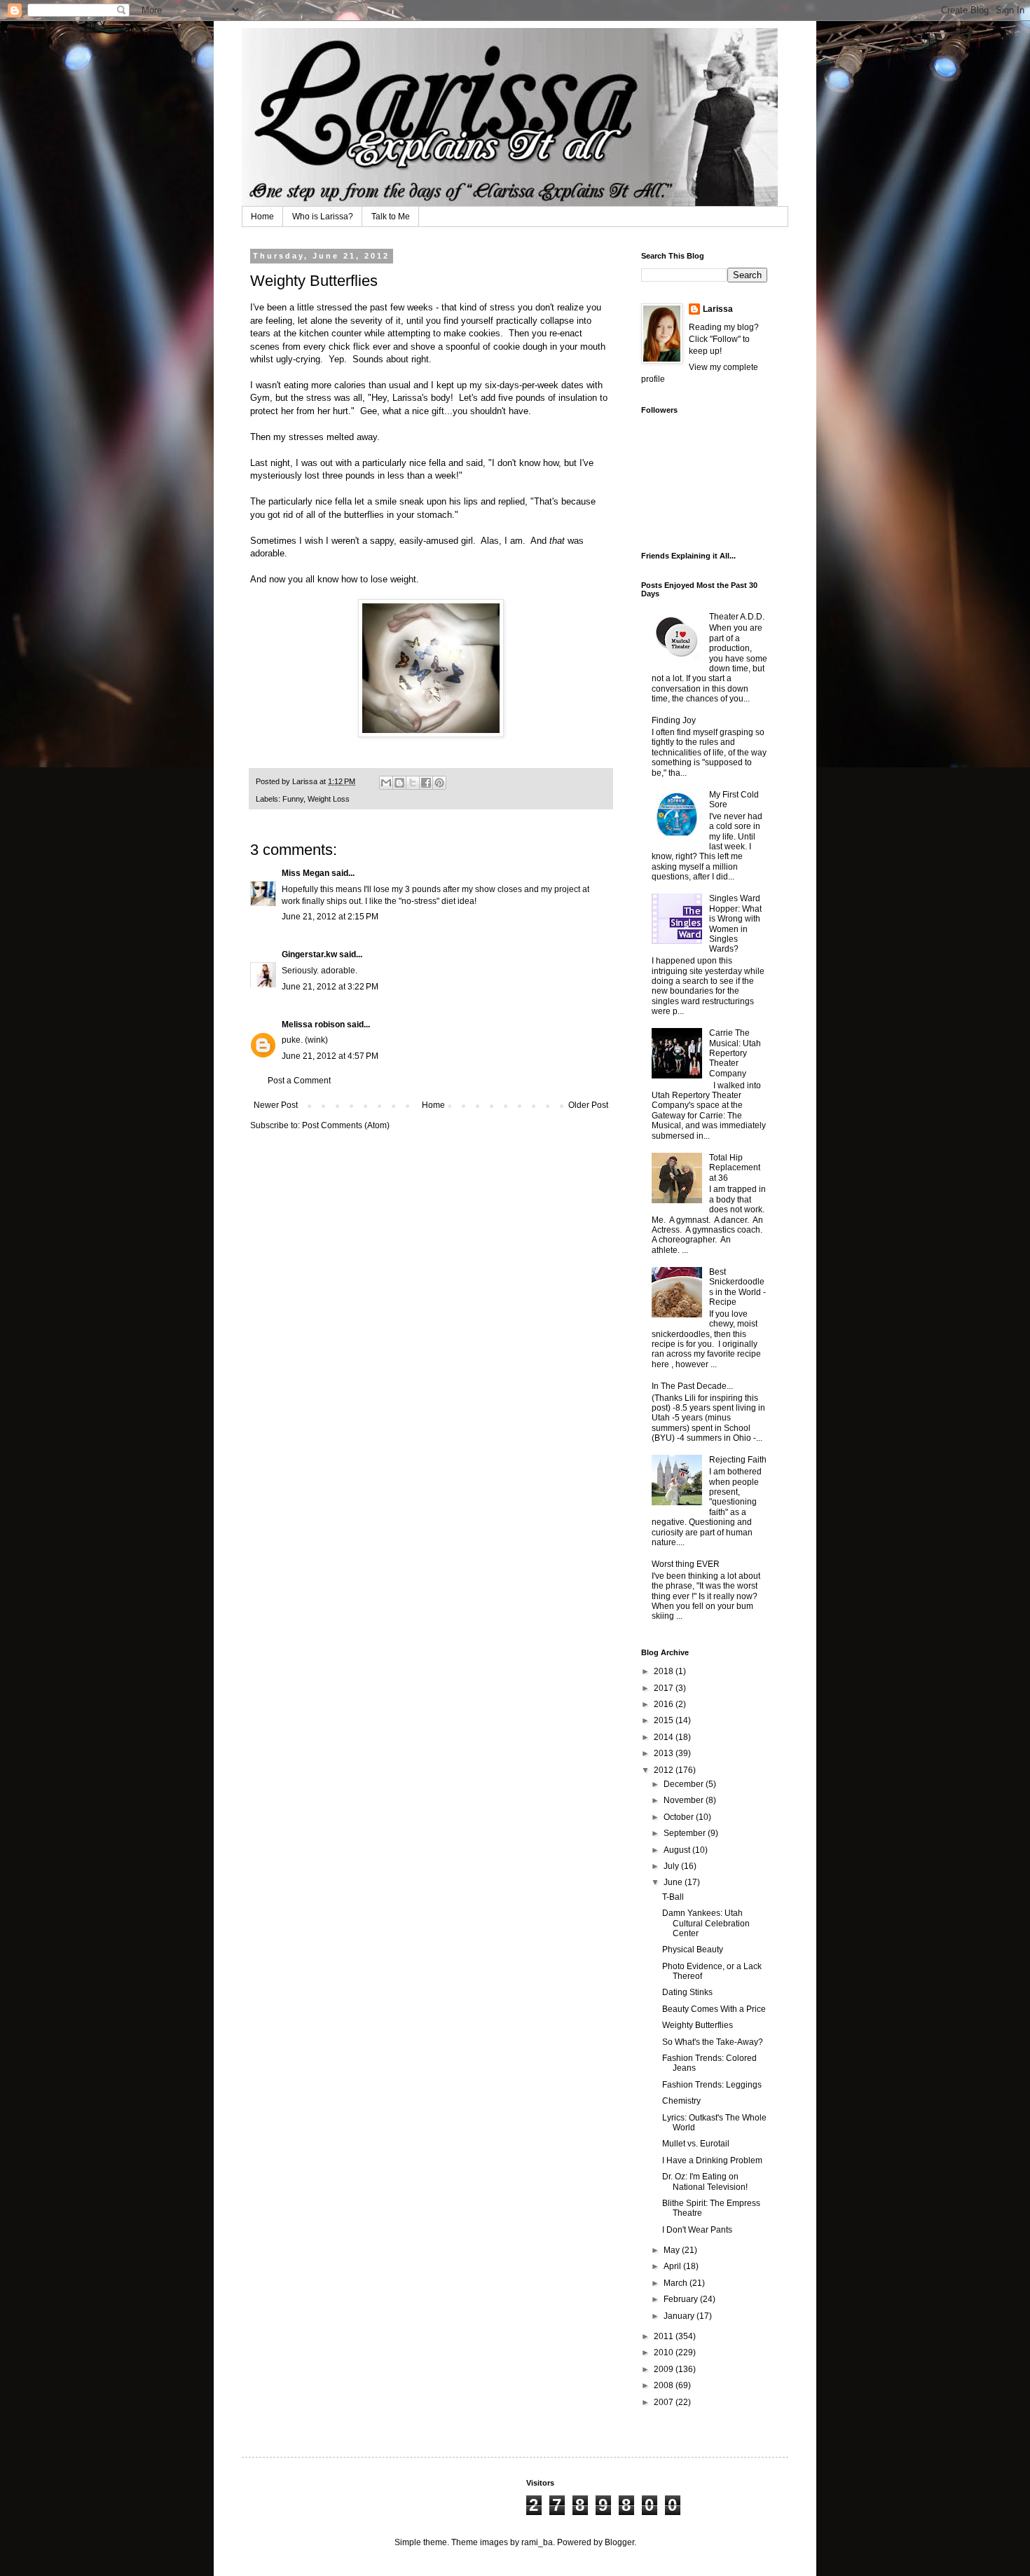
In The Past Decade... (692, 1386)
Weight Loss (329, 799)
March (677, 2283)
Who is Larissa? (323, 217)
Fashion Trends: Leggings (712, 2085)
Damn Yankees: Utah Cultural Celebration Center (706, 1923)
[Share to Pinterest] (439, 783)
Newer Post (276, 1105)
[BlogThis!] (399, 783)
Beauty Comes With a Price (714, 2009)
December (685, 1784)
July (672, 1866)
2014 (665, 1737)
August (678, 1850)
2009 (665, 2369)
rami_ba (537, 2542)
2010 (665, 2352)
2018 (665, 1671)
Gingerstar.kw (309, 954)
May (673, 2250)
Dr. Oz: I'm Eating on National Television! (705, 2181)
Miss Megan (305, 873)
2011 (665, 2336)
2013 (665, 1753)
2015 (665, 1720)
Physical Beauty (693, 1950)
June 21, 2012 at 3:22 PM (330, 987)
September (686, 1833)
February (682, 2299)
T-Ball (673, 1897)
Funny (293, 799)
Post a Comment (299, 1081)
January (680, 2316)
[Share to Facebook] (426, 783)
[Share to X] (413, 783)
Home (262, 217)
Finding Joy (674, 720)
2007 (665, 2402)
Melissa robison (313, 1025)
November (685, 1800)
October (680, 1817)
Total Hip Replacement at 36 (735, 1168)
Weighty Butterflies (698, 2025)
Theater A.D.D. (737, 617)
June (674, 1882)
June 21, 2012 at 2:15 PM (330, 917)
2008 (665, 2385)
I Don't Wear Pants (697, 2230)
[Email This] (386, 783)
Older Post (588, 1105)
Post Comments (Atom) (346, 1125)
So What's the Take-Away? (713, 2042)
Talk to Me (391, 217)
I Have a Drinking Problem (712, 2160)
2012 (665, 1770)
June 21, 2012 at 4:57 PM (330, 1056)
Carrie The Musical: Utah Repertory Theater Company (735, 1053)
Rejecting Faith (738, 1460)
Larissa (718, 309)
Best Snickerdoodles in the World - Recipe (737, 1287)
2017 (665, 1688)
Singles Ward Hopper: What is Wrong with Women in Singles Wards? (735, 924)
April (673, 2266)
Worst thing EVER (686, 1564)
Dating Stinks (687, 1992)
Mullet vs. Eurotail (696, 2144)
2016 (665, 1704)
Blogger (619, 2542)
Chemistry (681, 2101)
